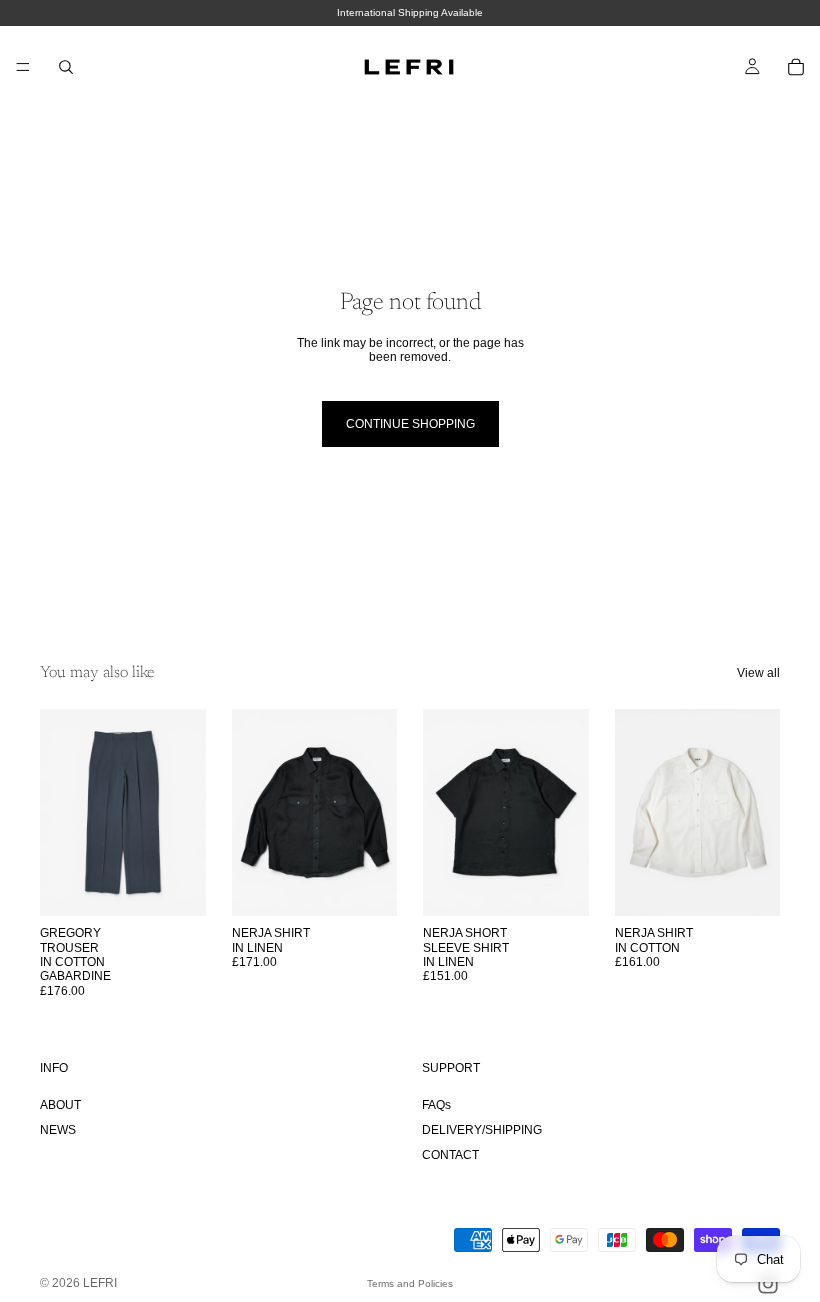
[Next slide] (184, 813)
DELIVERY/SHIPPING (482, 1130)
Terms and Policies (410, 1283)
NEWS (58, 1130)
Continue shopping (410, 424)
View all (758, 673)
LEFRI (100, 1283)
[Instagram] (768, 1284)
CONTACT (450, 1155)
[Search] (66, 67)
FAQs (436, 1105)
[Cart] (796, 67)
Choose (192, 885)
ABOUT (60, 1105)
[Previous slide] (62, 813)
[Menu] (23, 67)
